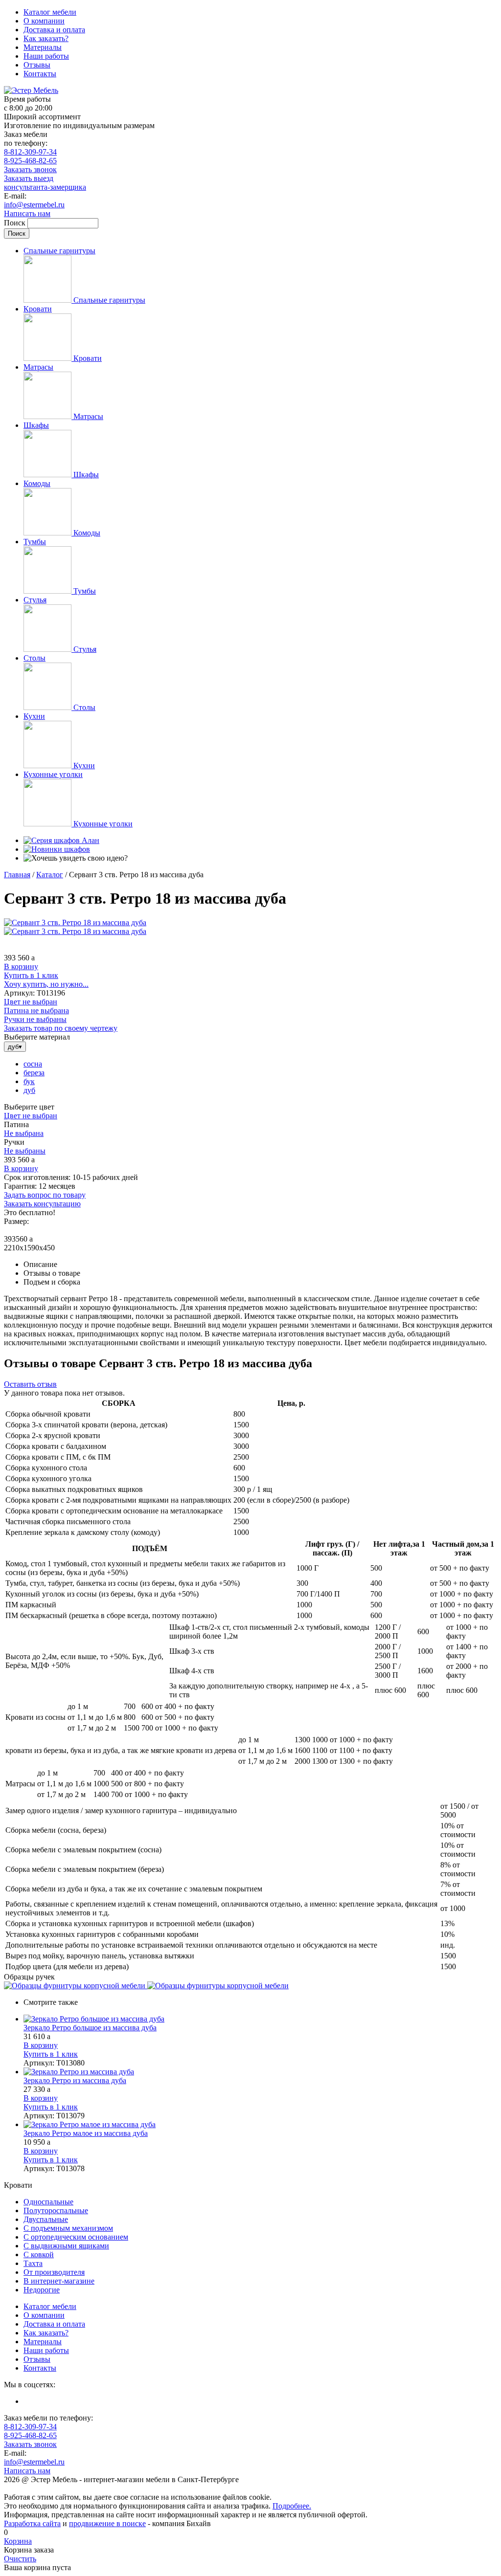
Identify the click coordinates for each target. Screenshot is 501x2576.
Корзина (18, 2541)
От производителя (54, 2272)
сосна (33, 1064)
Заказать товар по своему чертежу (61, 1028)
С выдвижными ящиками (66, 2246)
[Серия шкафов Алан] (61, 840)
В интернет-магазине (59, 2281)
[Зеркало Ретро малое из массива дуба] (260, 2125)
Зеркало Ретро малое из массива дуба (86, 2133)
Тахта (33, 2263)
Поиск (16, 223)
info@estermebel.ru (34, 205)
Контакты (40, 74)
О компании (44, 21)
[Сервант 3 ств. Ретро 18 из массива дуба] (75, 922)
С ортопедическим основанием (76, 2237)
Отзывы (37, 65)
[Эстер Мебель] (31, 90)
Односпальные (48, 2202)
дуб (29, 1090)
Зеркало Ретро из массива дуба (75, 2080)
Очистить (20, 2559)
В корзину (21, 966)
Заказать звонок (30, 169)
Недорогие (42, 2290)
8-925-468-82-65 (30, 161)
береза (34, 1073)
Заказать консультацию (42, 1204)
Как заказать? (46, 38)
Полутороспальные (56, 2210)
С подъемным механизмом (68, 2228)
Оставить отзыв (30, 1384)
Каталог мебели (50, 12)
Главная (17, 875)
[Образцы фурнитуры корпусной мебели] (76, 1986)
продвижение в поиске (107, 2523)
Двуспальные (46, 2219)
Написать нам (27, 213)
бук (29, 1081)
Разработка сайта (32, 2523)
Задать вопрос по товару (45, 1195)
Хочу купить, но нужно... (46, 984)
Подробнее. (292, 2506)
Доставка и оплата (54, 30)
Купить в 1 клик (31, 975)
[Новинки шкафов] (57, 849)
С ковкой (39, 2254)
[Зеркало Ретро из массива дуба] (260, 2072)
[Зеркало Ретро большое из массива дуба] (260, 2019)
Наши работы (46, 56)
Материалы (43, 47)
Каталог (50, 875)
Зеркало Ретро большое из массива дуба (90, 2028)
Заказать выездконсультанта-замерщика (45, 183)
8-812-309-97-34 (30, 152)
